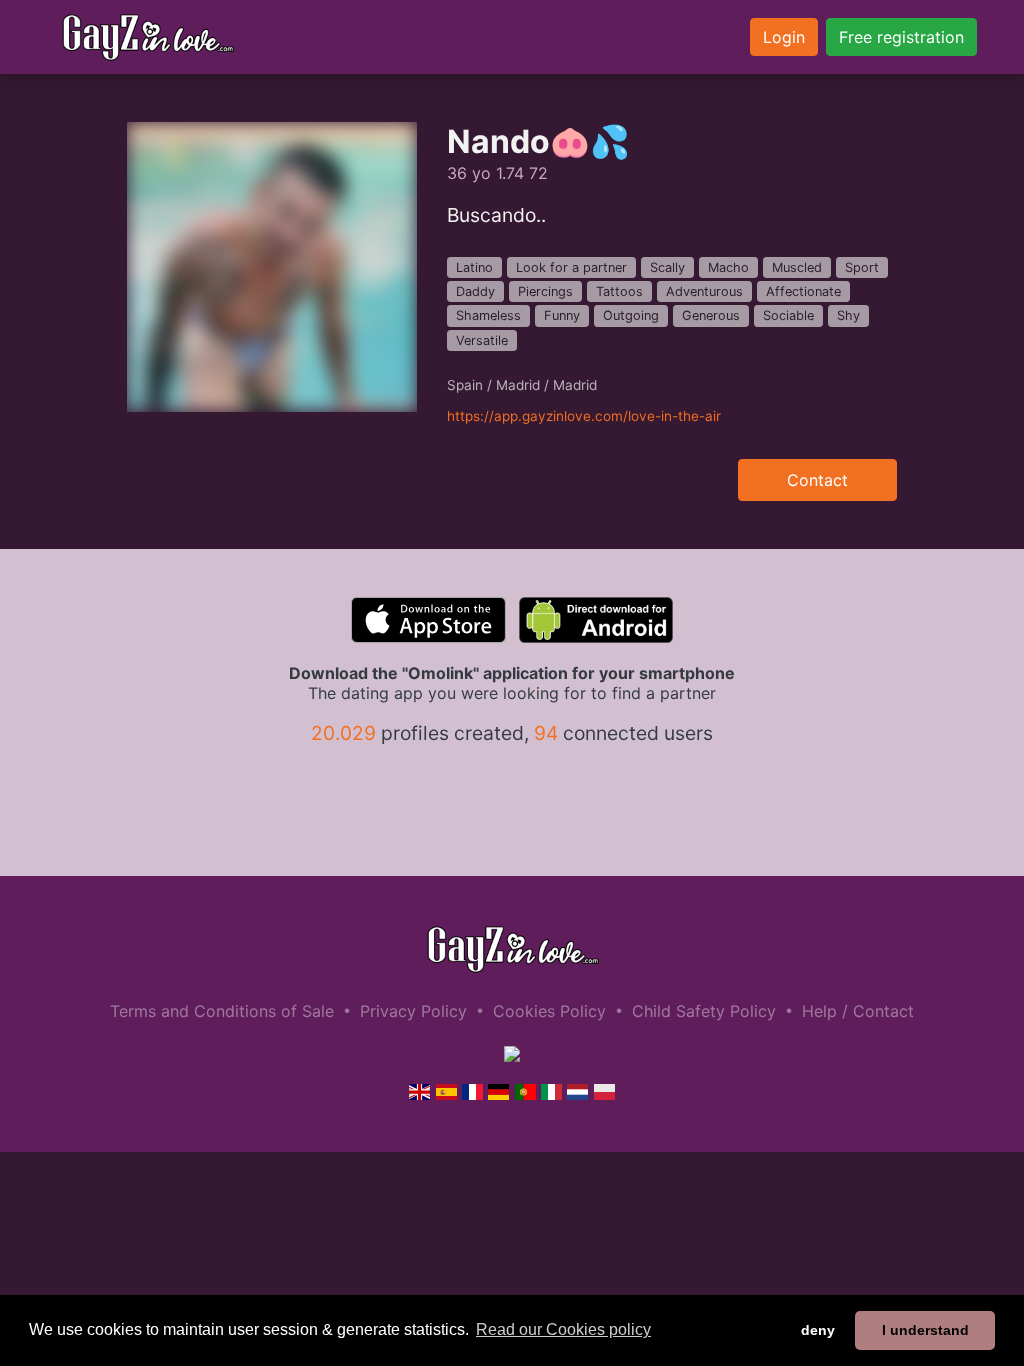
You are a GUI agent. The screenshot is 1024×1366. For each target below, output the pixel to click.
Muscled (797, 267)
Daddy (475, 291)
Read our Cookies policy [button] (563, 1329)
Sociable (788, 315)
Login (784, 37)
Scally (667, 267)
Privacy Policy (413, 1011)
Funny (562, 315)
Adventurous (704, 291)
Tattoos (619, 291)
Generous (711, 315)
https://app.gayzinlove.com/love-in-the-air (584, 416)
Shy (848, 315)
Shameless (488, 315)
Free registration (901, 37)
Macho (728, 267)
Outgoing (631, 315)
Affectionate (803, 291)
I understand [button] (925, 1330)
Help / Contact (858, 1011)
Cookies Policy (549, 1011)
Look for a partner (571, 267)
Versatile (482, 340)
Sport (862, 267)
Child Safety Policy (704, 1011)
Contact (817, 480)
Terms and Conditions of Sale (222, 1011)
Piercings (545, 291)
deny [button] (818, 1330)
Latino (474, 267)
